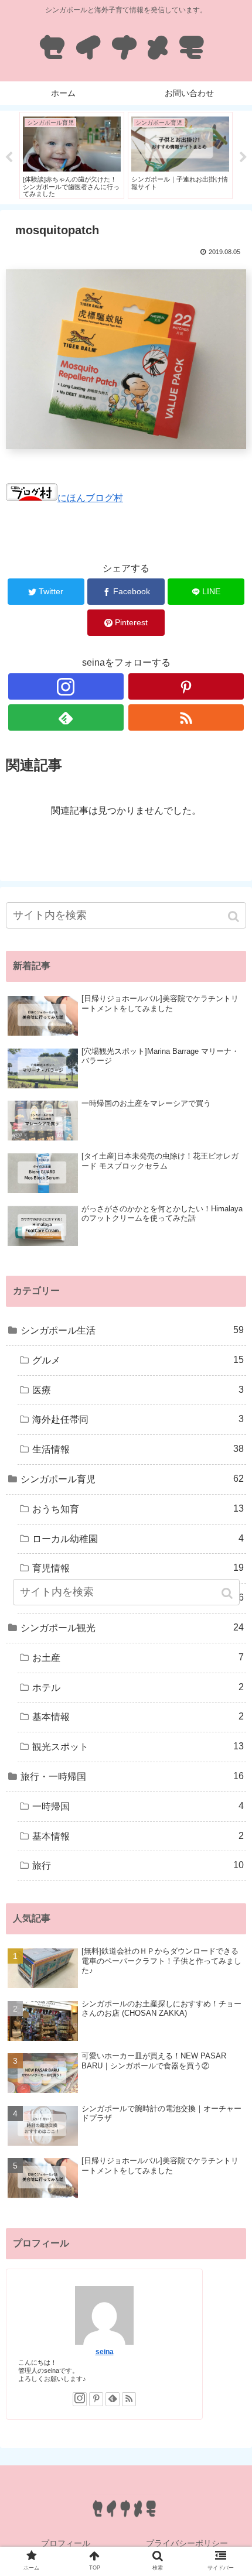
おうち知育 (138, 1509)
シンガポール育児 (132, 1479)
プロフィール (66, 2543)
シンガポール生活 (132, 1330)
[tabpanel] (72, 155)
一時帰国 (138, 1806)
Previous (9, 157)
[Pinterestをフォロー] (186, 686)
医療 (138, 1390)
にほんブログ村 (90, 498)
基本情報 (138, 1717)
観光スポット (138, 1746)
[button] (235, 917)
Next (243, 157)
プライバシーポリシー (187, 2543)
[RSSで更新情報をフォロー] (186, 717)
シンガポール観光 (132, 1628)
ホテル (138, 1687)
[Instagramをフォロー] (66, 686)
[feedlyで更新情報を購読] (66, 717)
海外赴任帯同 (138, 1419)
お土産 (138, 1657)
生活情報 (138, 1449)
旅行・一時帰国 (132, 1776)
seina (105, 2351)
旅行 (138, 1865)
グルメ (138, 1360)
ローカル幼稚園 (138, 1539)
